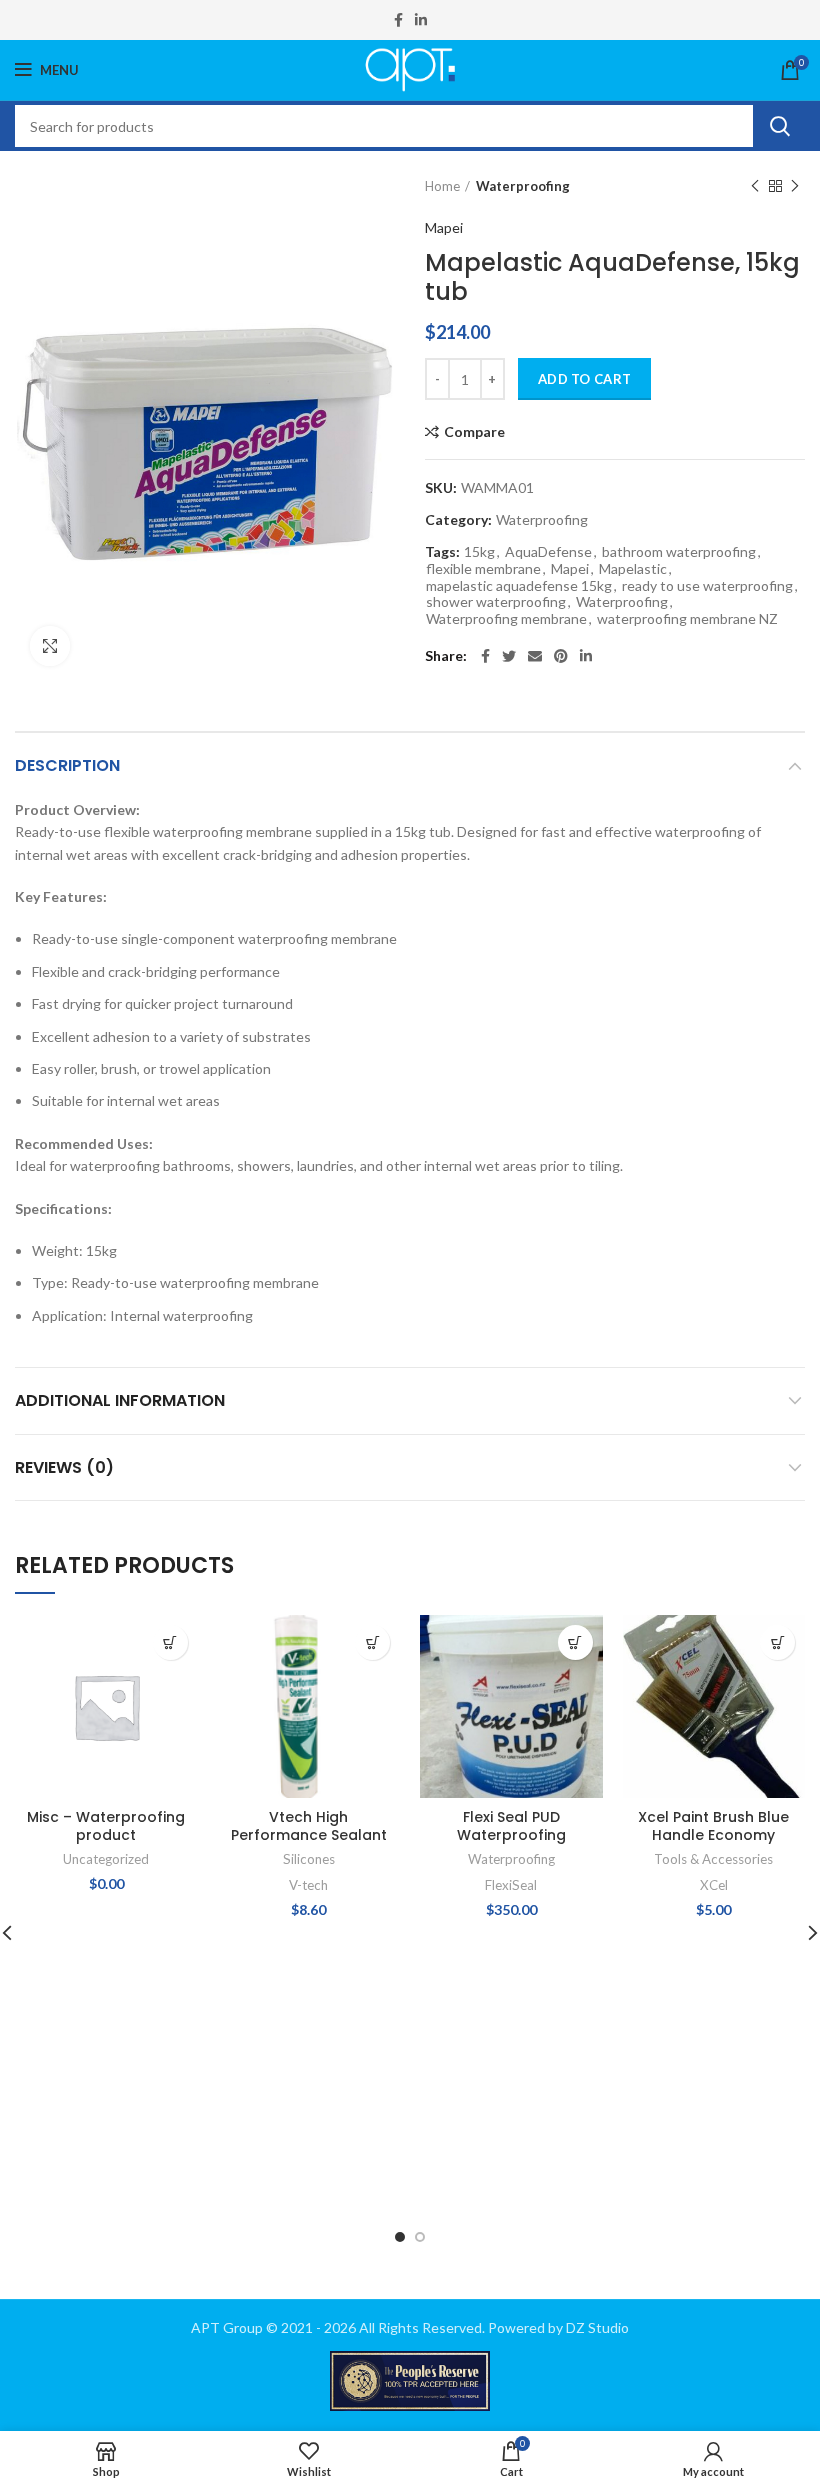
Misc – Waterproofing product (106, 1826)
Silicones (309, 1859)
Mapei (444, 227)
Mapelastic (633, 569)
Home (442, 186)
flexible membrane (483, 569)
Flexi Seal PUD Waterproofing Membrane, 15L (511, 1835)
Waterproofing (523, 186)
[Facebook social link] (398, 20)
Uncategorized (106, 1859)
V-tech (308, 1885)
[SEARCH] (779, 126)
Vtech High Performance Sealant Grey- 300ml (309, 1835)
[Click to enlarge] (50, 646)
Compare (474, 432)
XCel (714, 1885)
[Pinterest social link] (561, 656)
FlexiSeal (511, 1885)
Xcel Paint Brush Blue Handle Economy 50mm (713, 1835)
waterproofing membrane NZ (687, 619)
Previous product (755, 186)
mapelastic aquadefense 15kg (519, 586)
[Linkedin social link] (421, 20)
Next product (795, 186)
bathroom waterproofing (679, 552)
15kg (479, 552)
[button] (170, 1642)
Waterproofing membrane (506, 619)
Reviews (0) (64, 1467)
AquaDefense (548, 552)
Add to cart (584, 379)
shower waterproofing (496, 602)
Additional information (120, 1400)
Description (67, 765)
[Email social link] (535, 656)
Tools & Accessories (713, 1859)
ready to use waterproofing (707, 586)
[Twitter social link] (509, 656)
